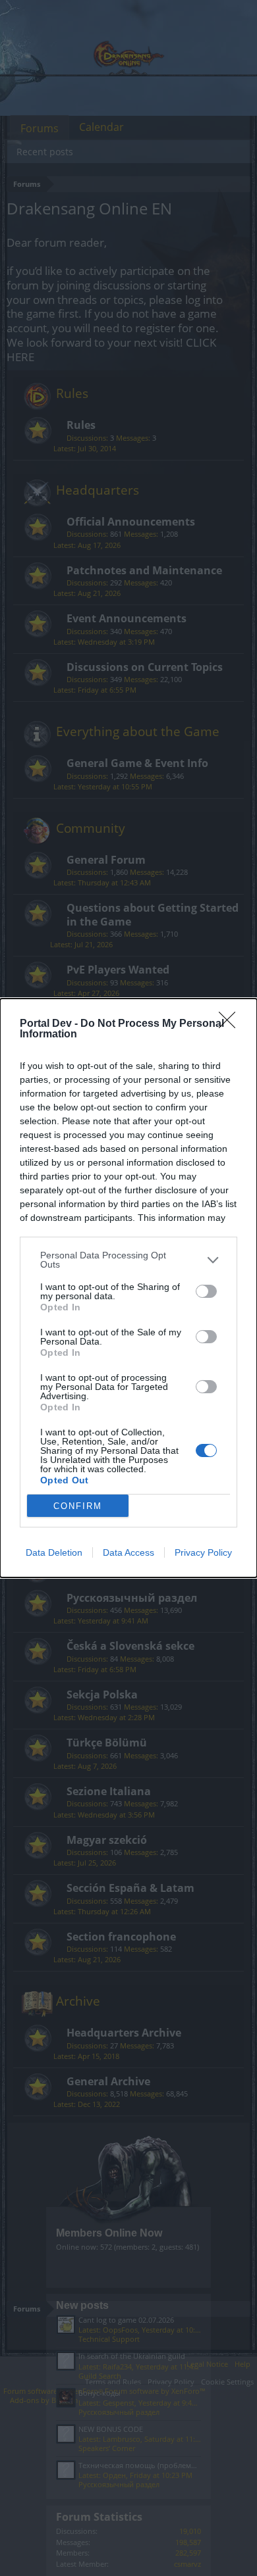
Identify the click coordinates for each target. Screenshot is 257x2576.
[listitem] (128, 1260)
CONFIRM (78, 1506)
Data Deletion (54, 1552)
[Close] (231, 1024)
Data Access (128, 1552)
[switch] (206, 1291)
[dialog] (128, 1288)
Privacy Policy (203, 1552)
